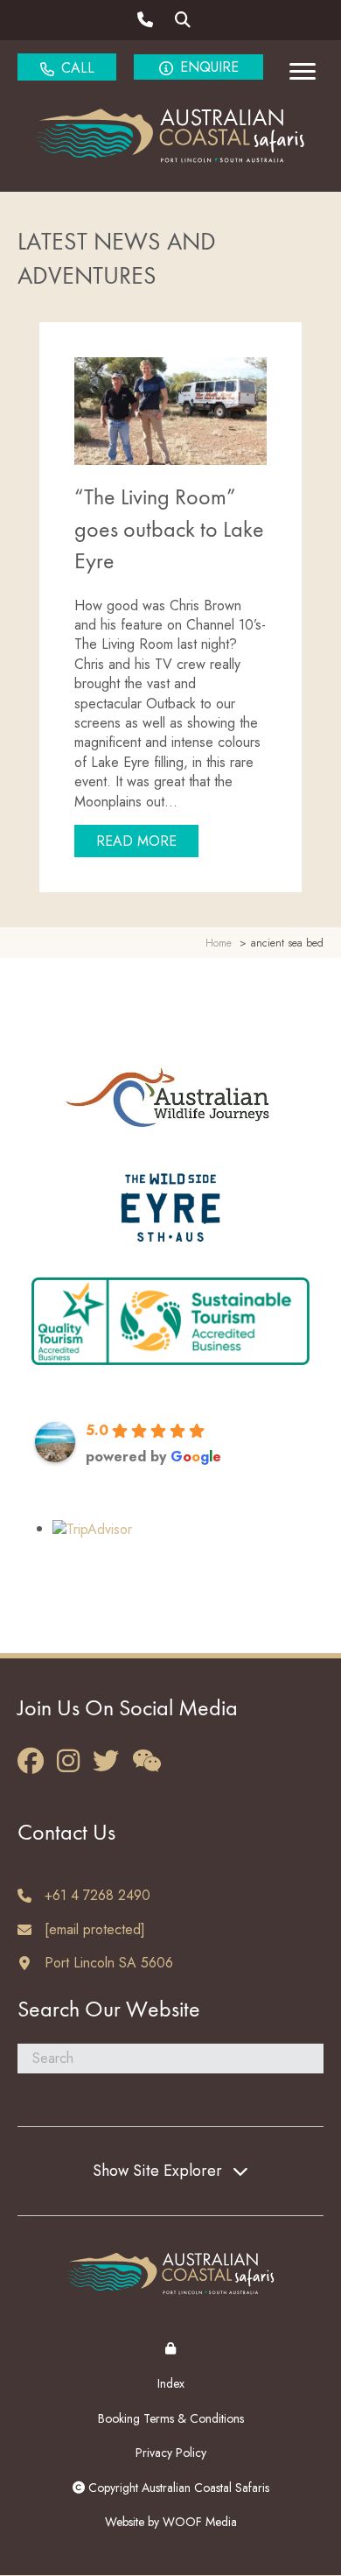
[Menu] (303, 72)
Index (171, 2383)
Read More (147, 841)
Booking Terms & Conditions (171, 2418)
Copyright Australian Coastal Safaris (177, 2488)
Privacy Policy (171, 2453)
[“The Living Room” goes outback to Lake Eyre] (170, 409)
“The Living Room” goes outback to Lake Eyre (169, 530)
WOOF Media (200, 2522)
